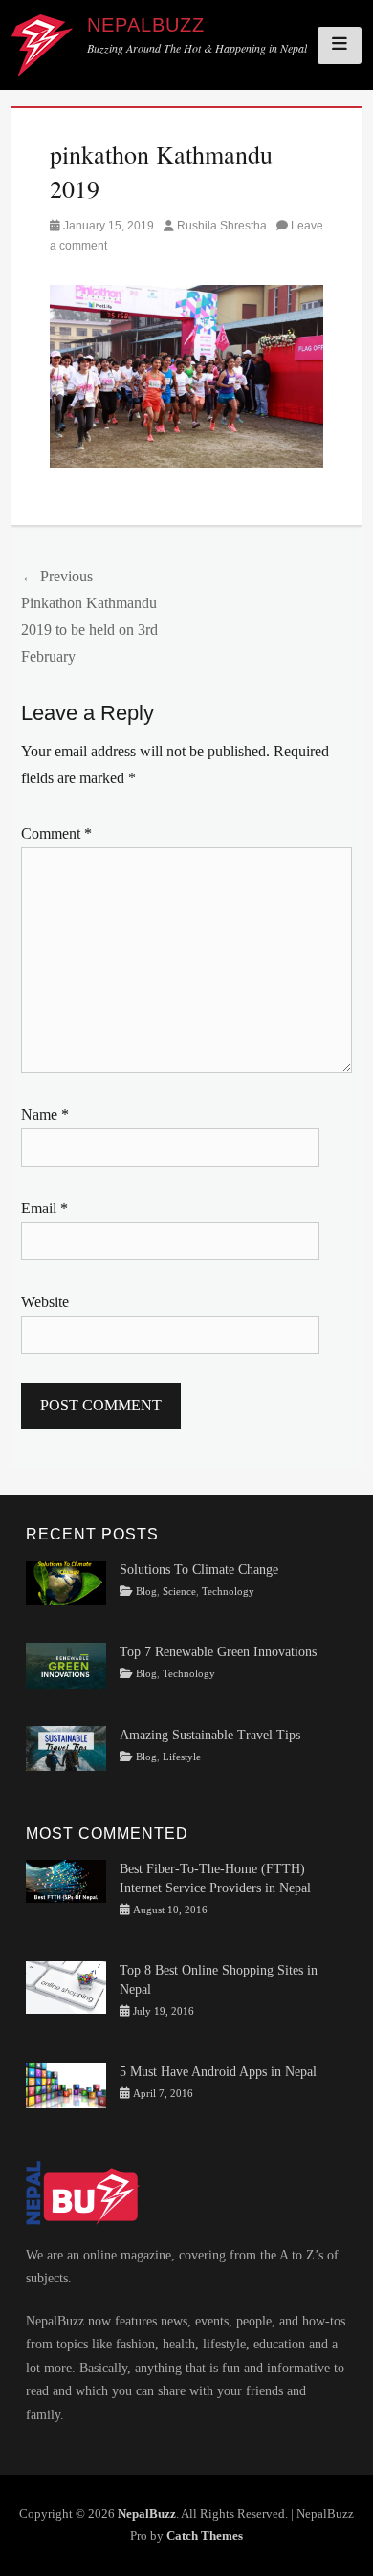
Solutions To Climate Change (199, 1570)
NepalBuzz (146, 25)
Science (179, 1592)
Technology (228, 1592)
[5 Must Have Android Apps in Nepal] (66, 2084)
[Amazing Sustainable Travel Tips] (66, 1747)
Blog (146, 1592)
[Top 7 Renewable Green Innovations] (66, 1664)
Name (45, 1114)
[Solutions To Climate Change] (66, 1582)
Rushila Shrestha (222, 226)
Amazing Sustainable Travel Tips (210, 1735)
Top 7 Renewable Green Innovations (218, 1652)
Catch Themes (205, 2535)
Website (45, 1302)
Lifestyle (182, 1757)
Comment (56, 833)
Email (44, 1208)
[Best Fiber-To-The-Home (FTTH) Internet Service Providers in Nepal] (66, 1880)
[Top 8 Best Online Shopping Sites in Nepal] (66, 1987)
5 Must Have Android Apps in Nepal (218, 2072)
